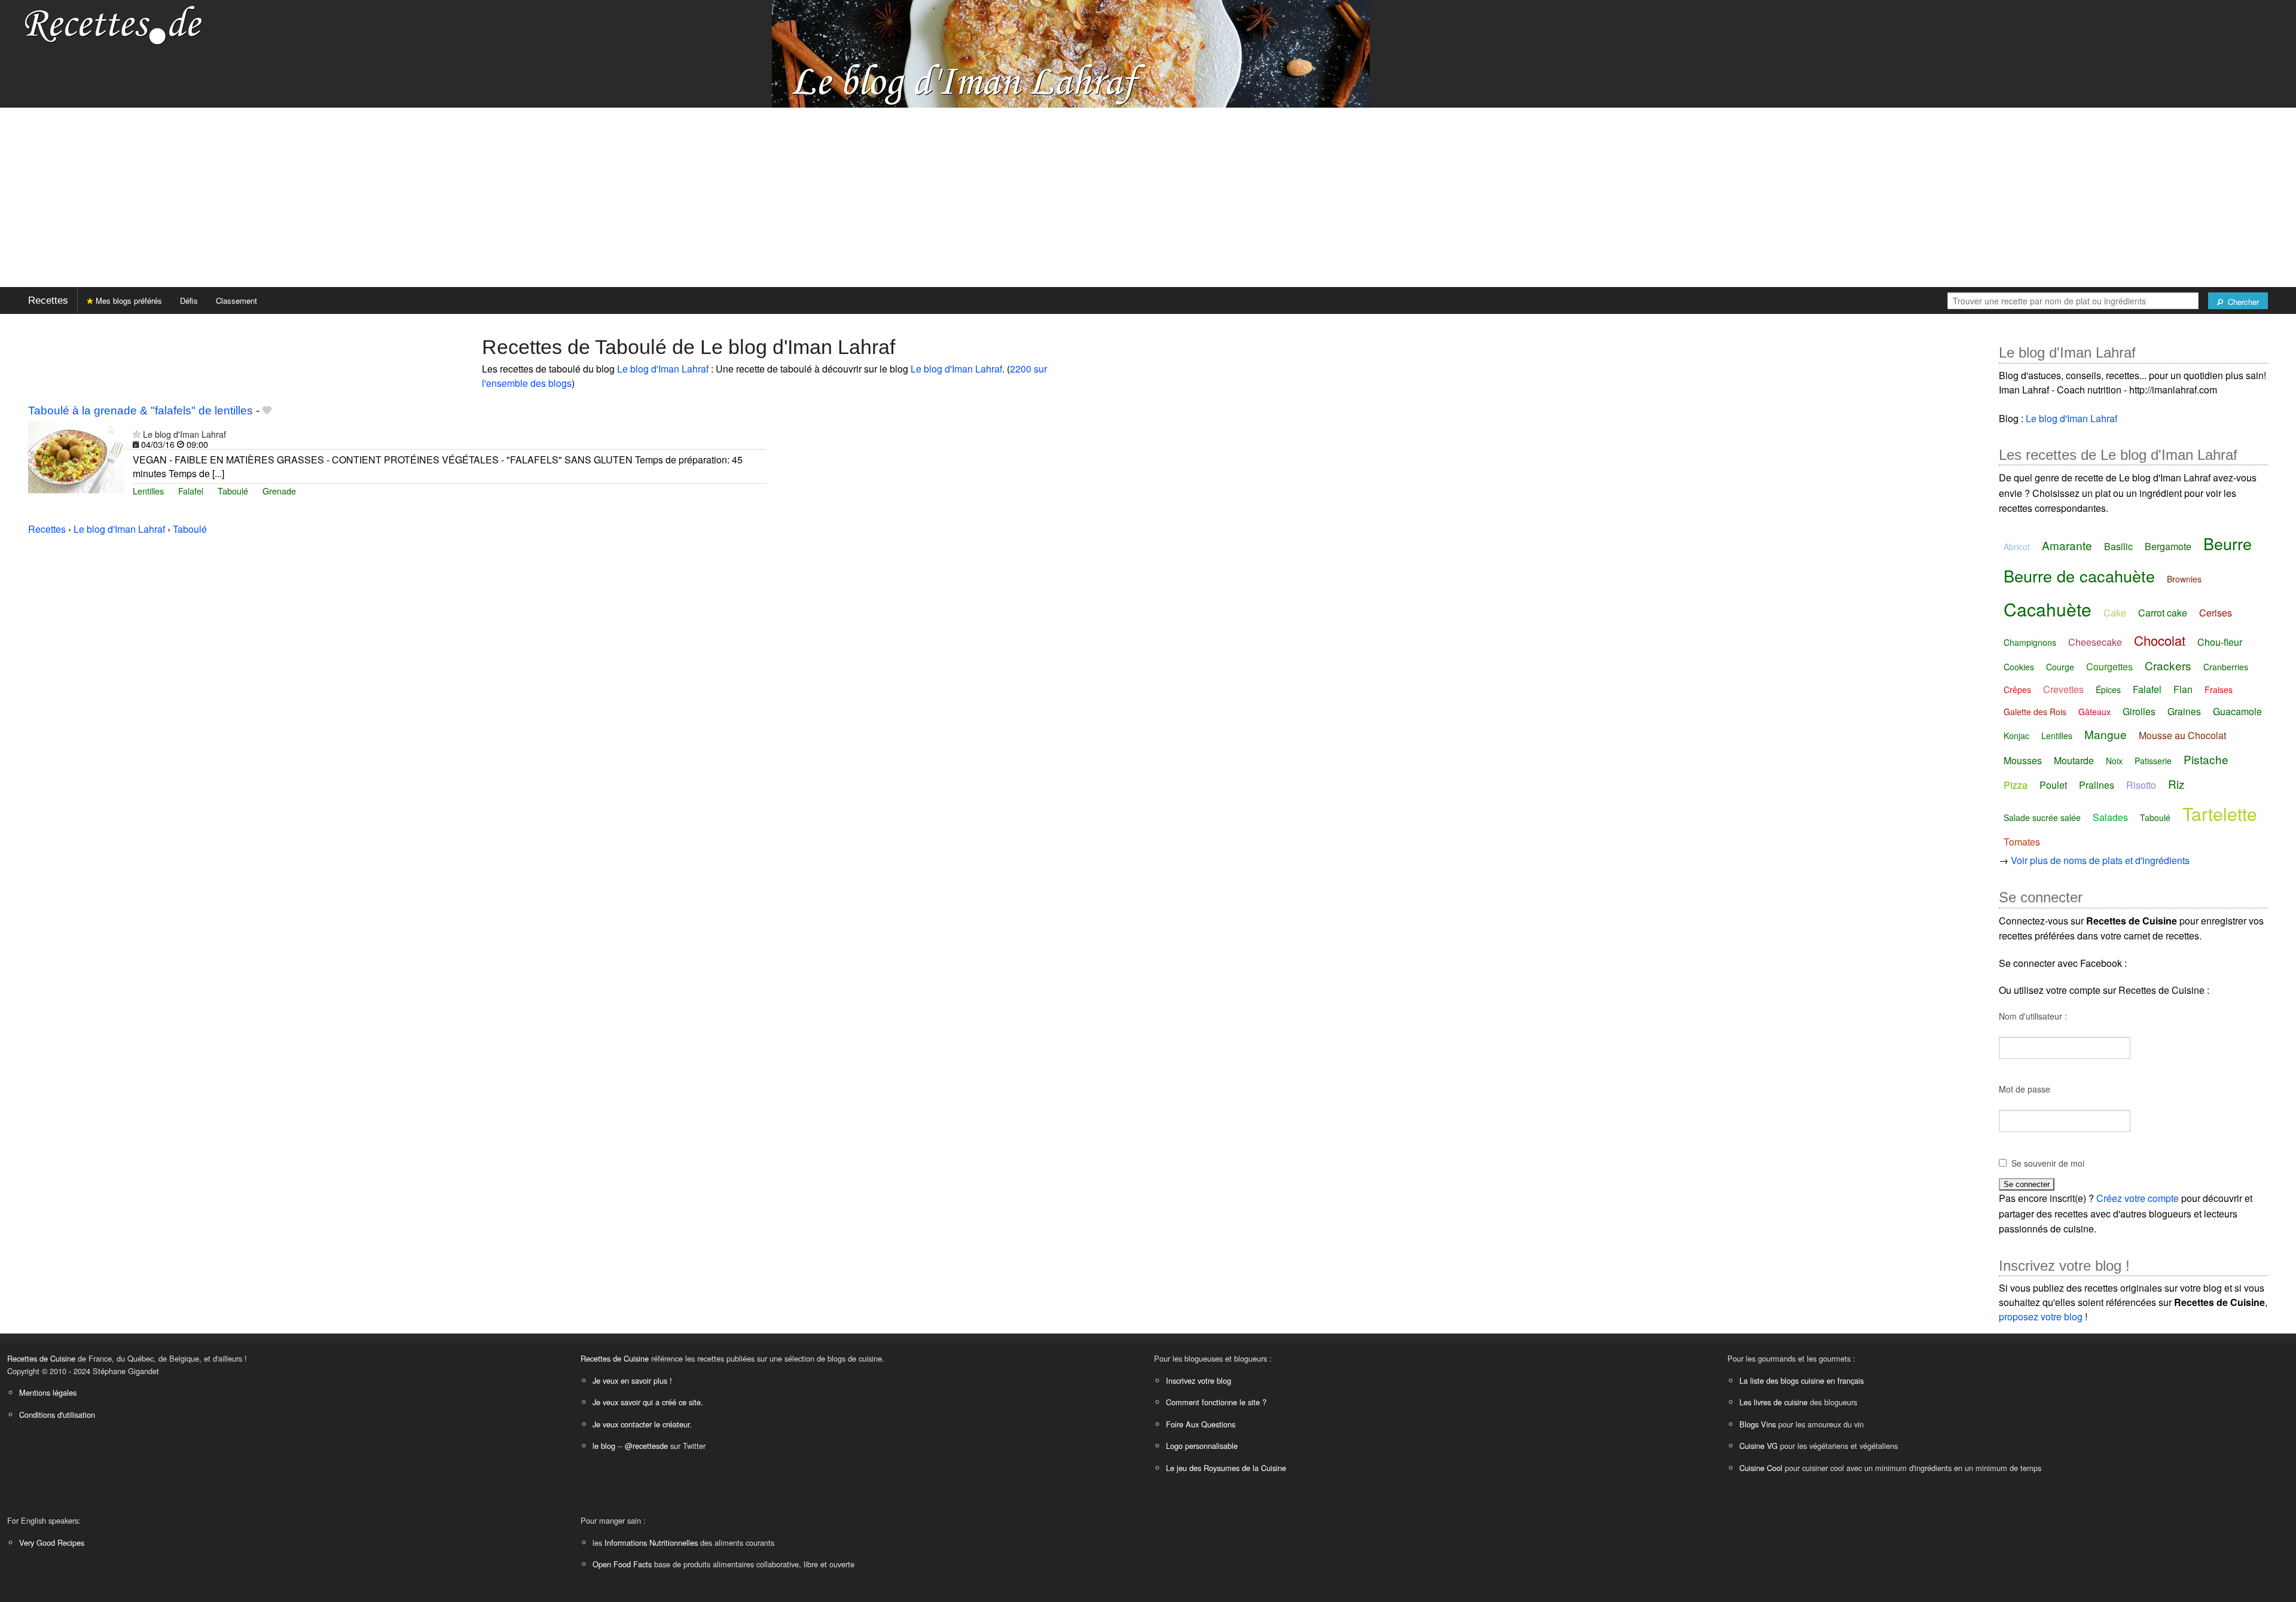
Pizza (2016, 785)
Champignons (2030, 642)
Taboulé (233, 491)
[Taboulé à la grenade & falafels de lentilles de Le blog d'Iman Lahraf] (76, 456)
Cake (2115, 613)
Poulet (2053, 785)
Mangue (2106, 734)
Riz (2176, 784)
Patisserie (2153, 761)
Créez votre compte (2138, 1198)
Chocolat (2160, 640)
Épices (2108, 689)
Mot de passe (2025, 1089)
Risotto (2141, 785)
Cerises (2216, 613)
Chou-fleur (2220, 642)
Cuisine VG (1758, 1446)
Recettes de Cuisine (41, 1358)
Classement (236, 300)
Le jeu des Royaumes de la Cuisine (1226, 1468)
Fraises (2219, 689)
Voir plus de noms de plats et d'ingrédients (2100, 860)
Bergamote (2168, 546)
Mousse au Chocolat (2182, 735)
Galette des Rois (2035, 712)
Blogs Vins (1758, 1424)
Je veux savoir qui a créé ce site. (648, 1402)
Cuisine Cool (1761, 1468)
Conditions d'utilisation (57, 1415)
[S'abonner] (137, 434)
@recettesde (646, 1446)
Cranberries (2226, 667)
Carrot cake (2163, 613)
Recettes (48, 300)
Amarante (2067, 545)
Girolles (2139, 711)
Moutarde (2074, 760)
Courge (2060, 667)
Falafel (191, 491)
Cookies (2019, 667)
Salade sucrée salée (2042, 817)
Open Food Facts (622, 1564)
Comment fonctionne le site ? (1216, 1402)
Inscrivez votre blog (1199, 1380)
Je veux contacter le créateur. (642, 1424)
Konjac (2016, 736)
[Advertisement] (1148, 197)
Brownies (2184, 579)
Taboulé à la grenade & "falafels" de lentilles (141, 411)
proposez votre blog (2041, 1316)
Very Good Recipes (52, 1543)
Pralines (2097, 785)
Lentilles (148, 491)
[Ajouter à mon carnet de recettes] (267, 411)
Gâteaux (2095, 712)
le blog (604, 1446)
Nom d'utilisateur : (2033, 1016)
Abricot (2017, 547)
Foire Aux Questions (1201, 1424)
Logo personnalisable (1202, 1446)
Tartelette (2220, 814)
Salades (2110, 817)
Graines (2184, 711)
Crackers (2168, 665)
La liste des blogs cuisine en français (1802, 1380)
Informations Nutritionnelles (651, 1543)
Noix (2114, 761)
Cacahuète (2048, 609)
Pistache (2206, 759)
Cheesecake (2095, 642)
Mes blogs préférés (128, 300)
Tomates (2022, 842)
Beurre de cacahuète (2079, 576)
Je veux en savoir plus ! (632, 1380)
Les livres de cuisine (1773, 1402)
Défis (189, 300)
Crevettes (2063, 689)
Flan (2183, 689)
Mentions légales (48, 1392)
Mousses (2023, 760)
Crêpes (2017, 689)
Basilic (2118, 546)
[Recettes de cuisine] (114, 24)
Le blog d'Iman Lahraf (663, 369)
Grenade (279, 491)
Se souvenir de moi (2048, 1163)
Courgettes (2109, 666)
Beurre (2228, 543)
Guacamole (2237, 711)
